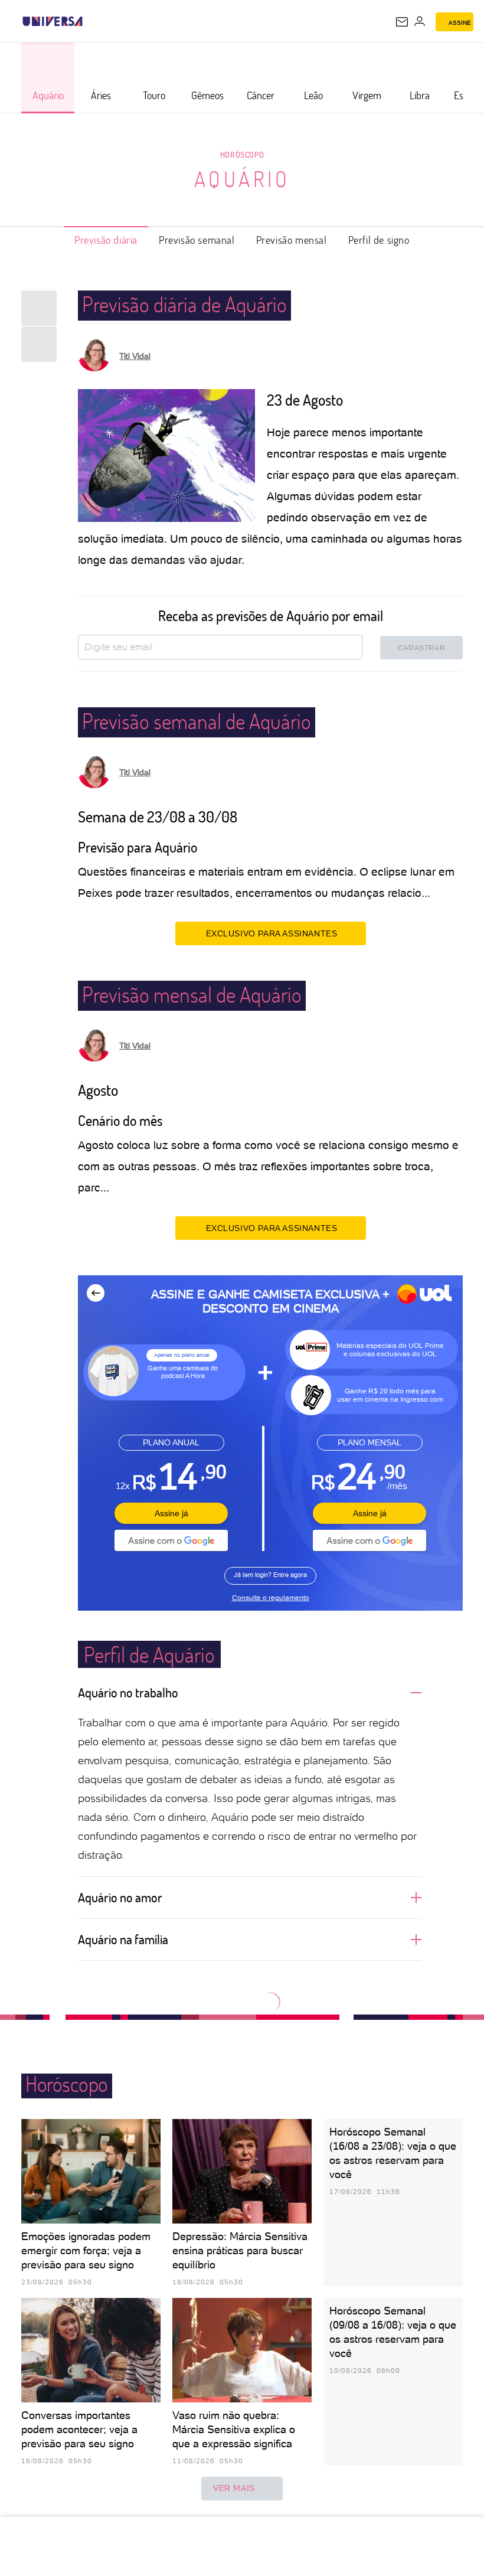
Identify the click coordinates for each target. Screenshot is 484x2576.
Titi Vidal (135, 356)
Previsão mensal (292, 240)
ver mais (234, 2488)
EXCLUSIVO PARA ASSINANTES (272, 933)
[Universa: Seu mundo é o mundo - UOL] (53, 21)
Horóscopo (242, 154)
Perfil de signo (379, 240)
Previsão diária (106, 240)
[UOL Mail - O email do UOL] (402, 22)
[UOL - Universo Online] (90, 21)
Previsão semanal (197, 240)
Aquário (242, 179)
